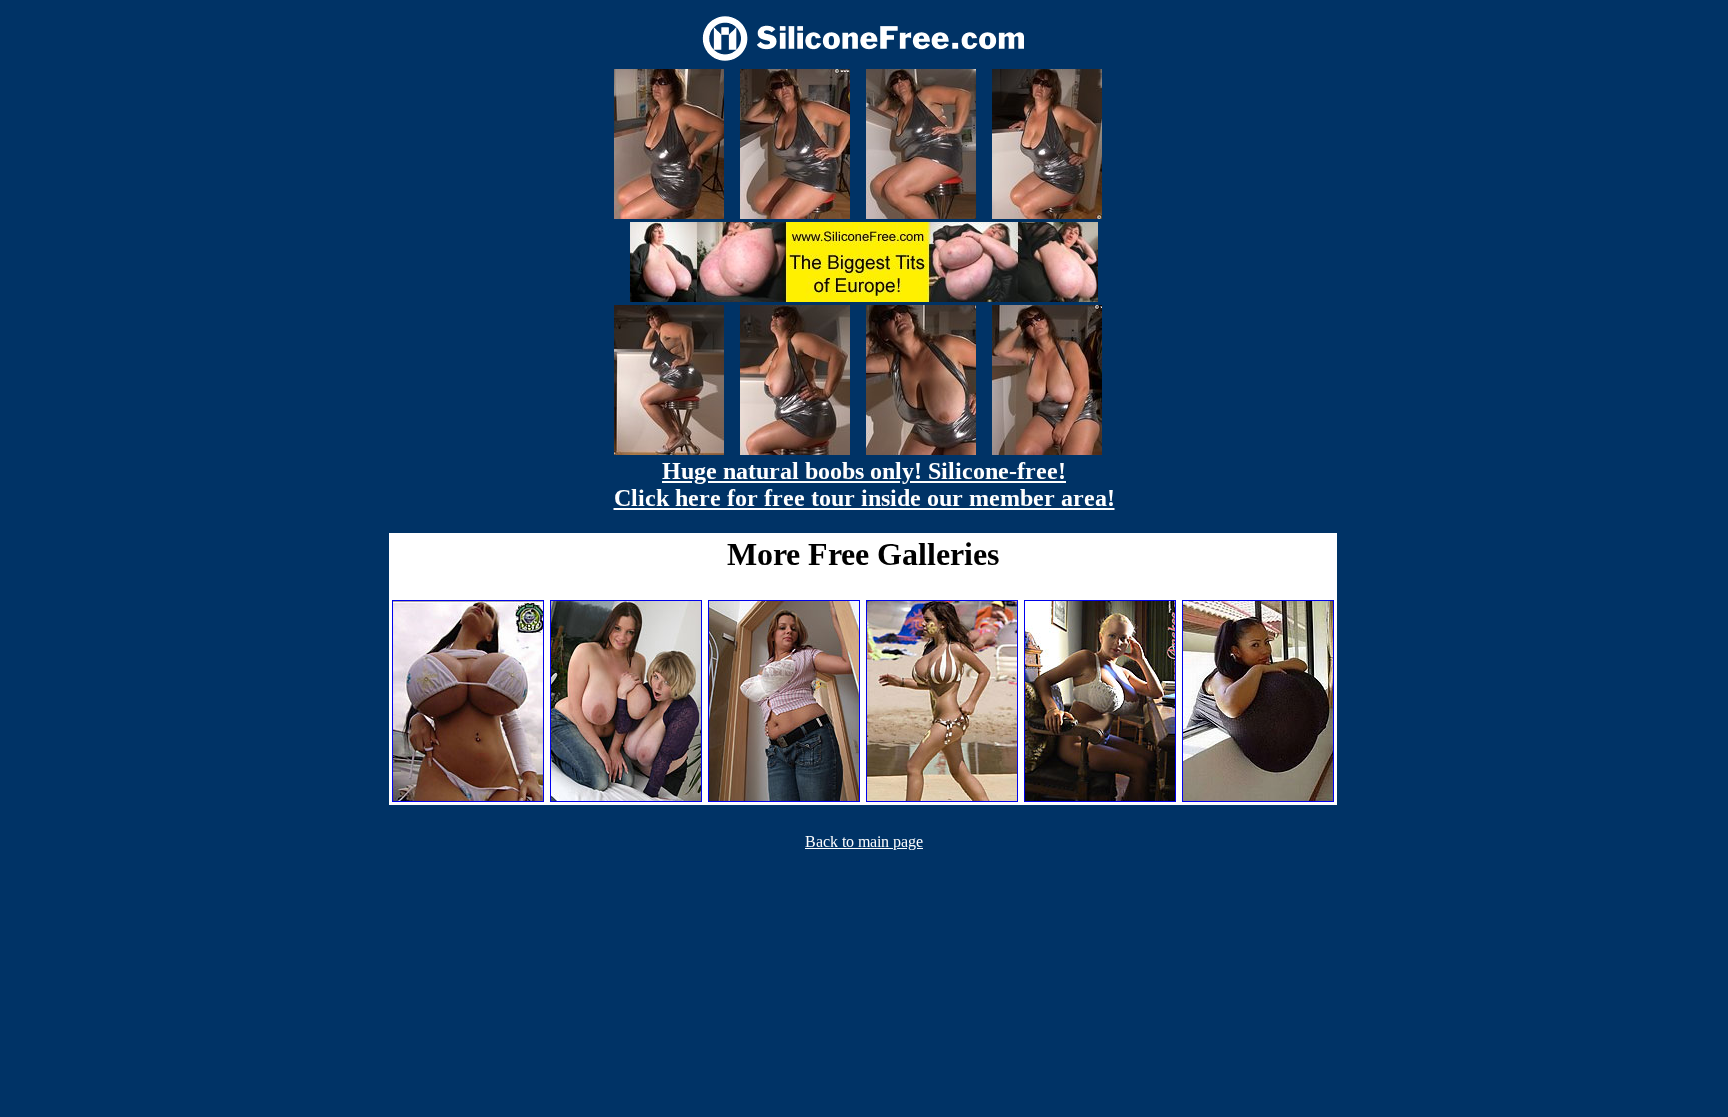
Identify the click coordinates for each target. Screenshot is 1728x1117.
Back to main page (864, 841)
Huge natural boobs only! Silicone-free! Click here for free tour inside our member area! (864, 484)
